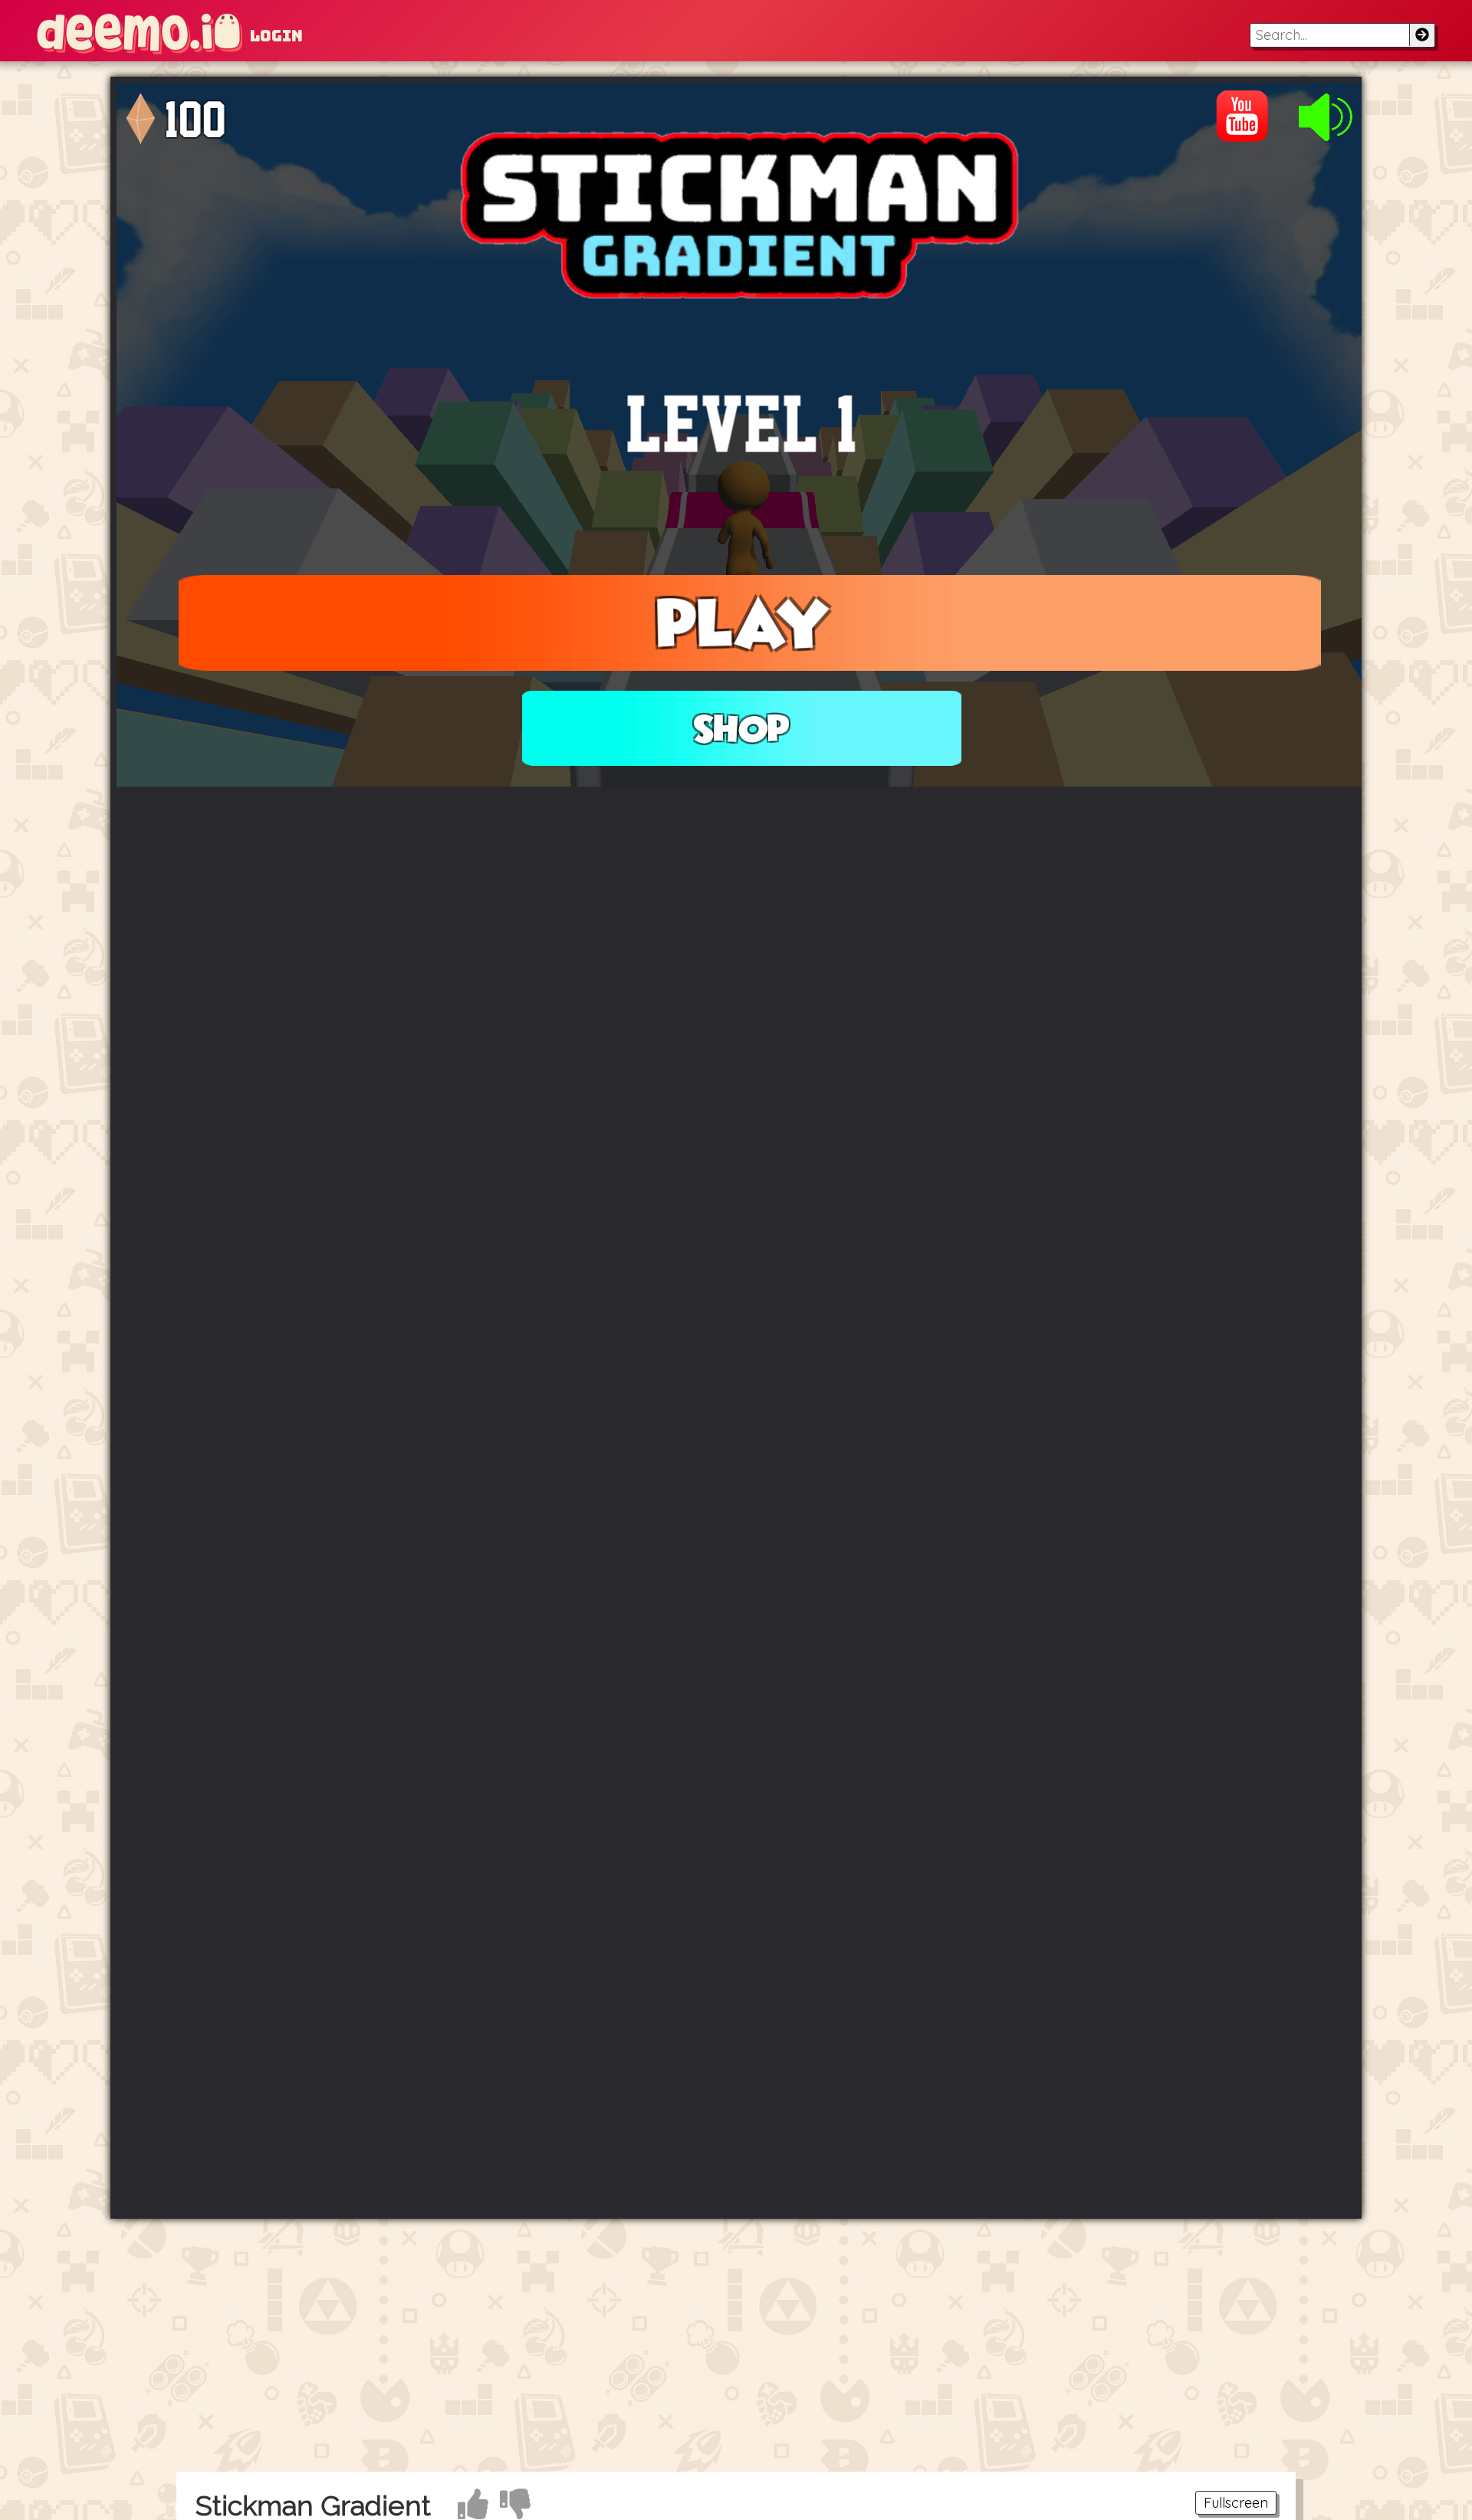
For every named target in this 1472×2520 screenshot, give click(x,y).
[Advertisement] (736, 2345)
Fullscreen (1236, 2503)
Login (276, 36)
